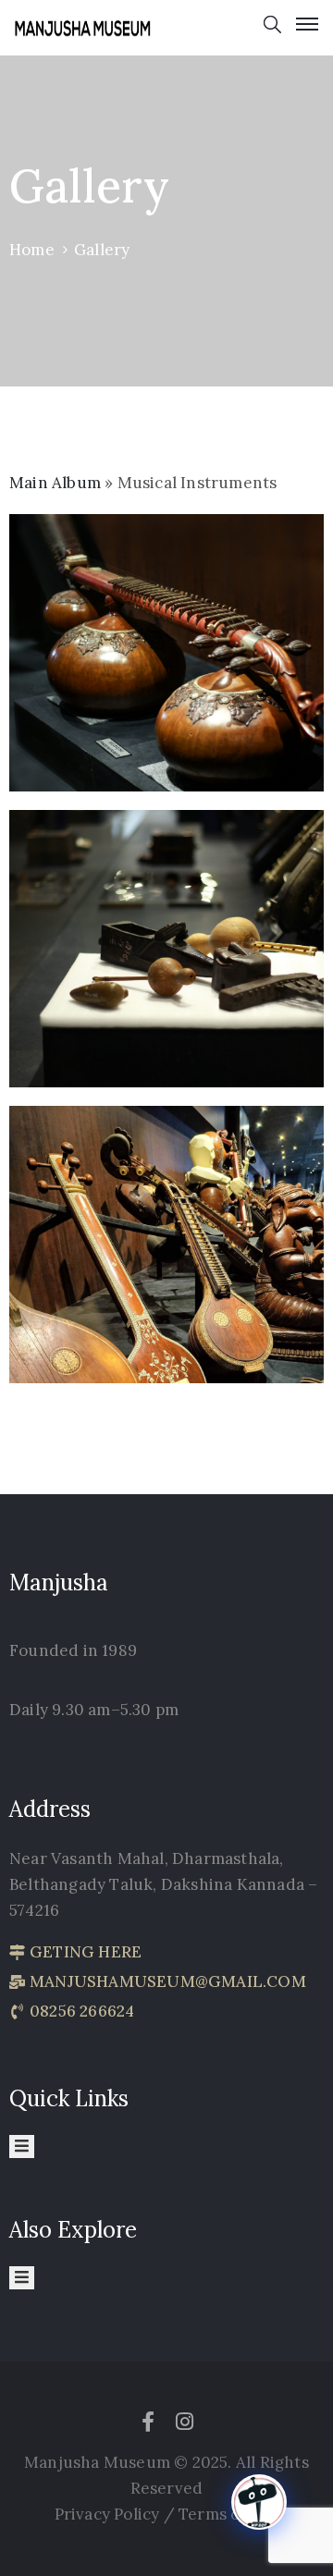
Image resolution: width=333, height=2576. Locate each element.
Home (32, 250)
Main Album (55, 483)
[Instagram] (185, 2422)
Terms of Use (228, 2514)
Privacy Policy (109, 2514)
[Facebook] (148, 2422)
